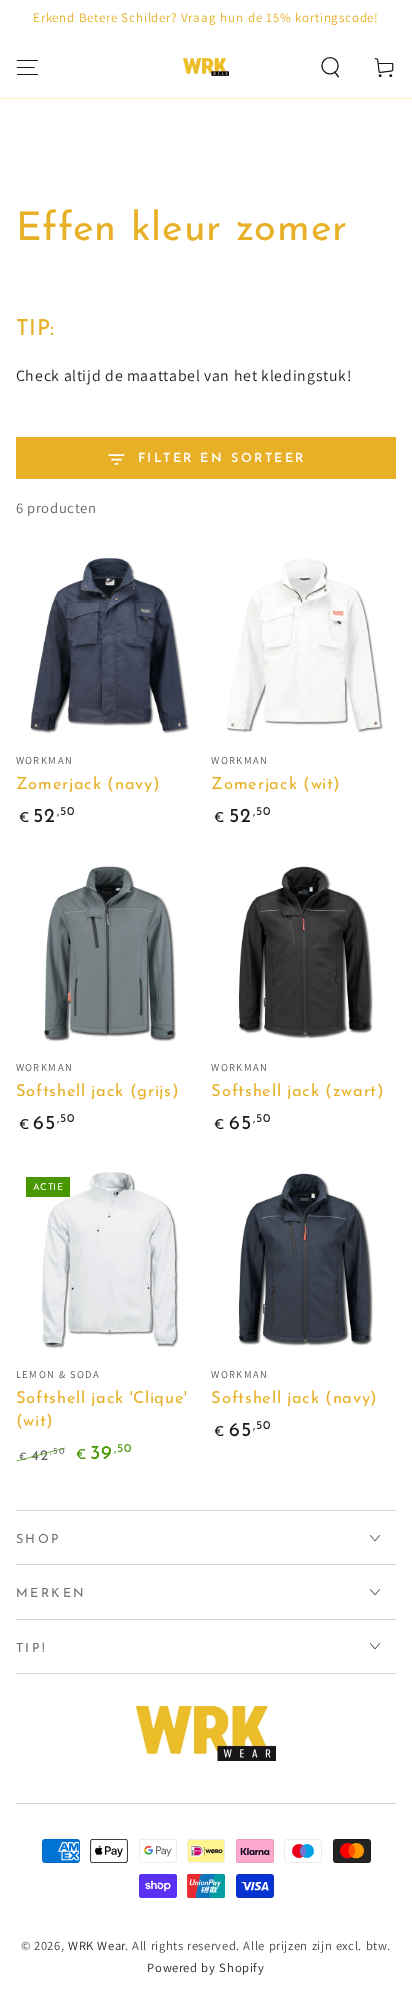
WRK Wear (96, 1945)
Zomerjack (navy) (88, 785)
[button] (330, 67)
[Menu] (27, 67)
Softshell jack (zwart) (298, 1092)
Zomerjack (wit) (276, 785)
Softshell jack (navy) (294, 1399)
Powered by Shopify (205, 1967)
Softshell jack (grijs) (98, 1092)
